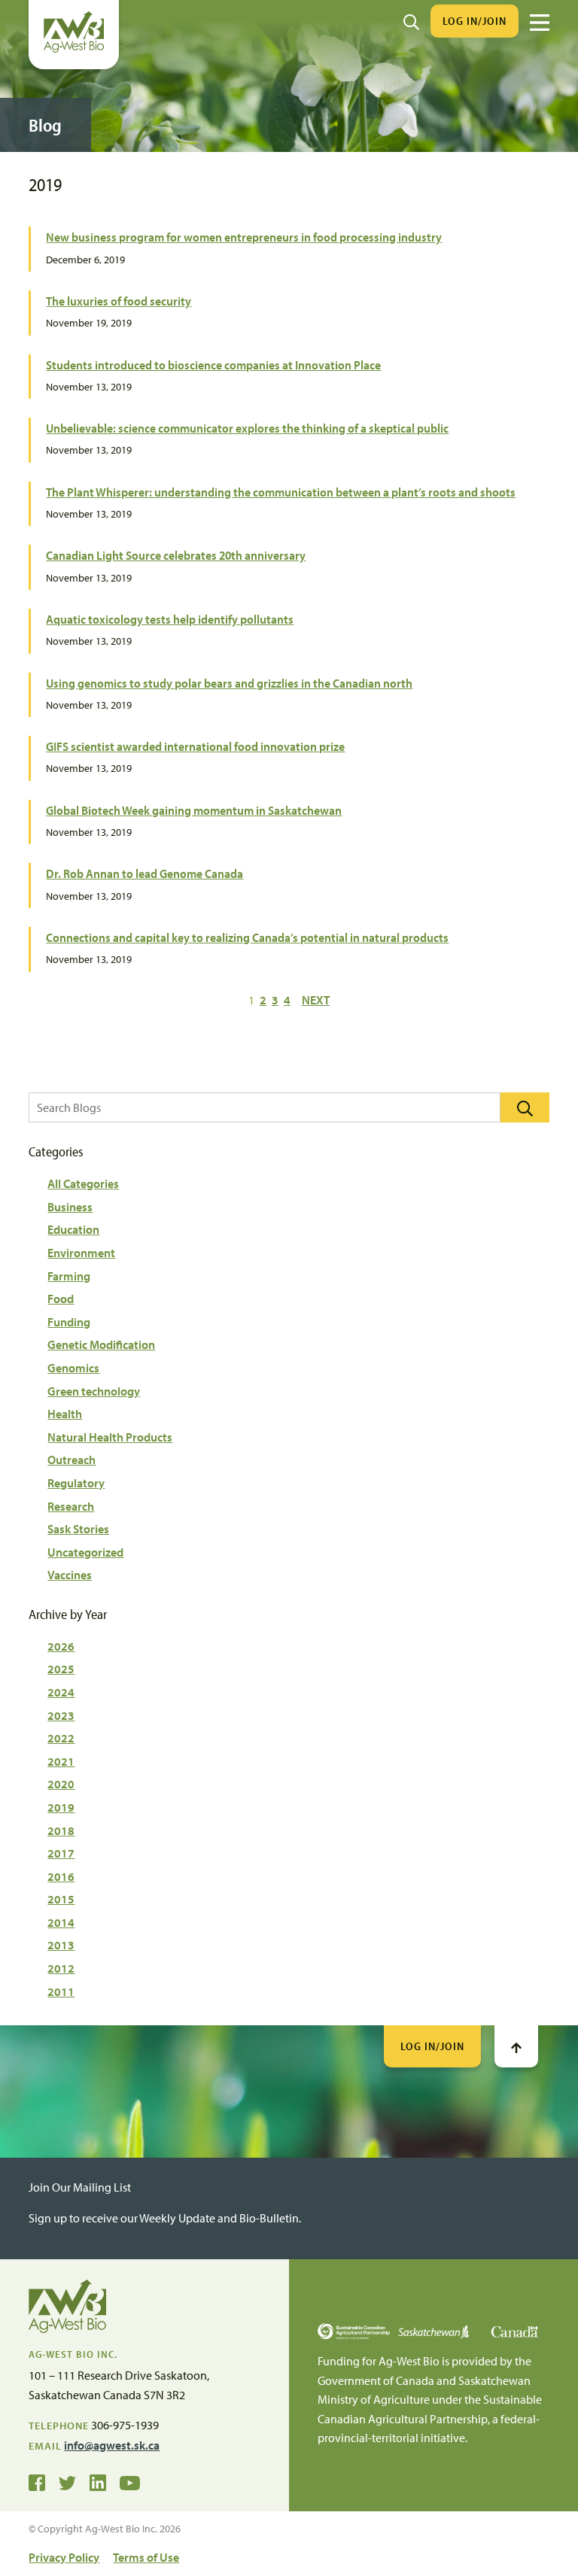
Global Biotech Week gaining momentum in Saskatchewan (194, 810)
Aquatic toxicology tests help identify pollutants (170, 619)
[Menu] (540, 23)
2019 (61, 1807)
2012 (61, 1968)
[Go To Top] (516, 2046)
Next (316, 1000)
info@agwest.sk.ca (112, 2445)
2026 (61, 1646)
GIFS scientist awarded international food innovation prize (195, 746)
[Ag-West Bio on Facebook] (37, 2482)
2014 (61, 1922)
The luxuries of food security (119, 301)
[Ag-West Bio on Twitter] (67, 2482)
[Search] (411, 21)
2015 (61, 1899)
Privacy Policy (64, 2557)
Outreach (71, 1460)
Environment (81, 1253)
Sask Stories (78, 1529)
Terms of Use (146, 2557)
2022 (61, 1738)
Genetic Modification (101, 1344)
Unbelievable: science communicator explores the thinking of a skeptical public (247, 428)
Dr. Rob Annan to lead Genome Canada (144, 873)
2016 (61, 1876)
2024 (61, 1692)
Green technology (94, 1391)
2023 (61, 1715)
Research (71, 1506)
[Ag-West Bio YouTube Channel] (130, 2482)
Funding (69, 1322)
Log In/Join (475, 21)
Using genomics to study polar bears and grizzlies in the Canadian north (229, 683)
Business (70, 1207)
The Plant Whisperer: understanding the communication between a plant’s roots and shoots (281, 492)
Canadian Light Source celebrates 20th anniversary (176, 555)
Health (65, 1414)
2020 (61, 1784)
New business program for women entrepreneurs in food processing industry (244, 237)
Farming (69, 1276)
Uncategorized (85, 1552)
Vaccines (70, 1575)
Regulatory (76, 1483)
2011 (61, 1991)
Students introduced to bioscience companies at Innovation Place (213, 365)
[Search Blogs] (525, 1107)
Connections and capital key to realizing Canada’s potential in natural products (247, 937)
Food (61, 1299)
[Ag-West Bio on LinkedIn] (98, 2482)
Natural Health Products (110, 1437)
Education (73, 1229)
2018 (61, 1830)
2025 (61, 1669)
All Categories (83, 1183)
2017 (61, 1853)
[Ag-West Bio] (74, 49)
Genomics (73, 1368)
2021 (61, 1761)
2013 (61, 1945)
